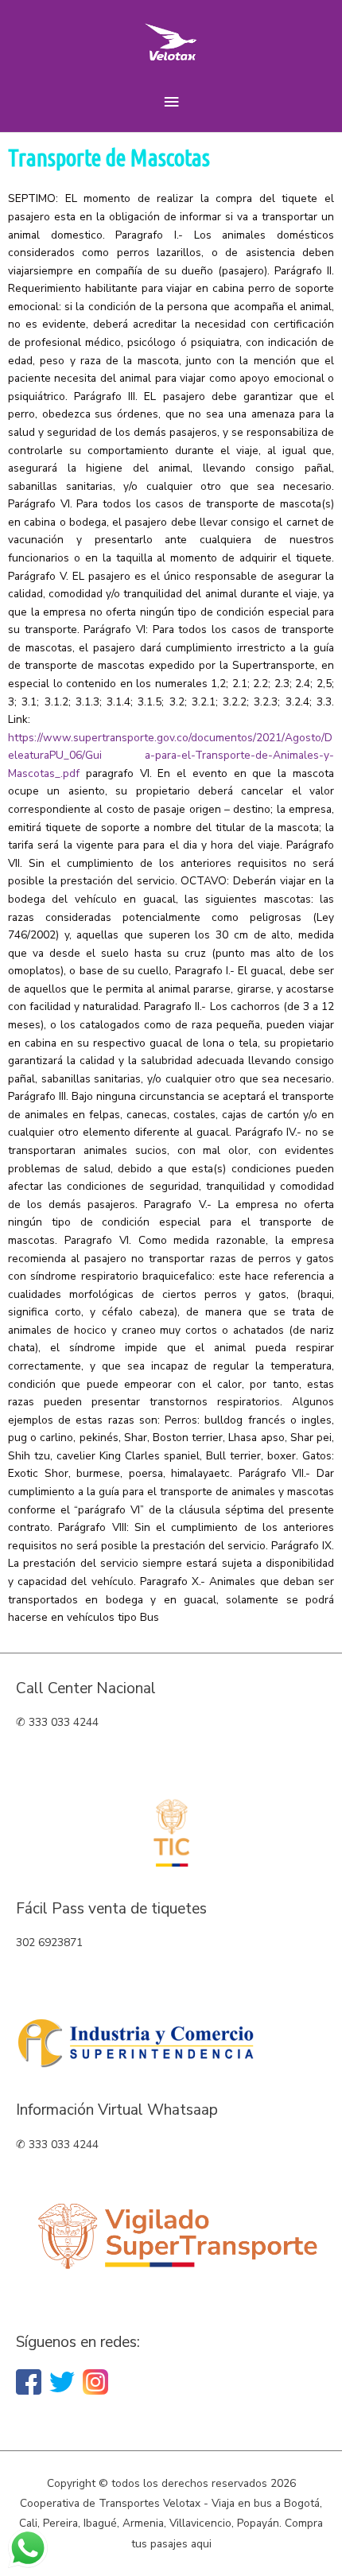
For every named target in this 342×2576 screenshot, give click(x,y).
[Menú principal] (171, 102)
